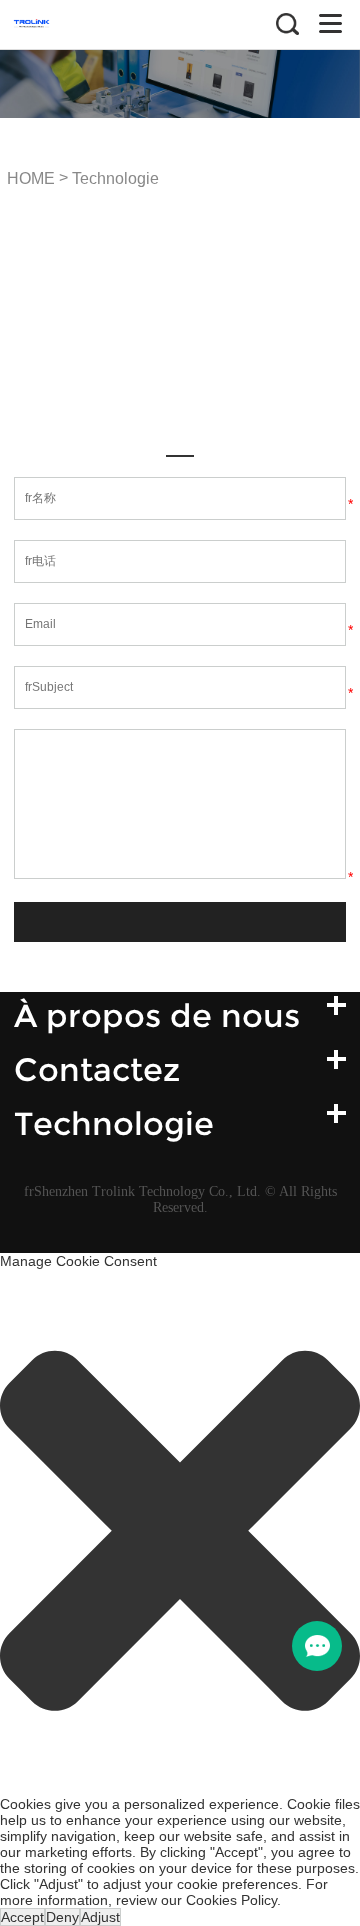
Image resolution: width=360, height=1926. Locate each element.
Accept (22, 1917)
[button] (180, 1532)
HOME (31, 178)
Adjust (100, 1917)
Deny (62, 1917)
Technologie (115, 178)
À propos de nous (157, 1015)
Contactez (97, 1069)
